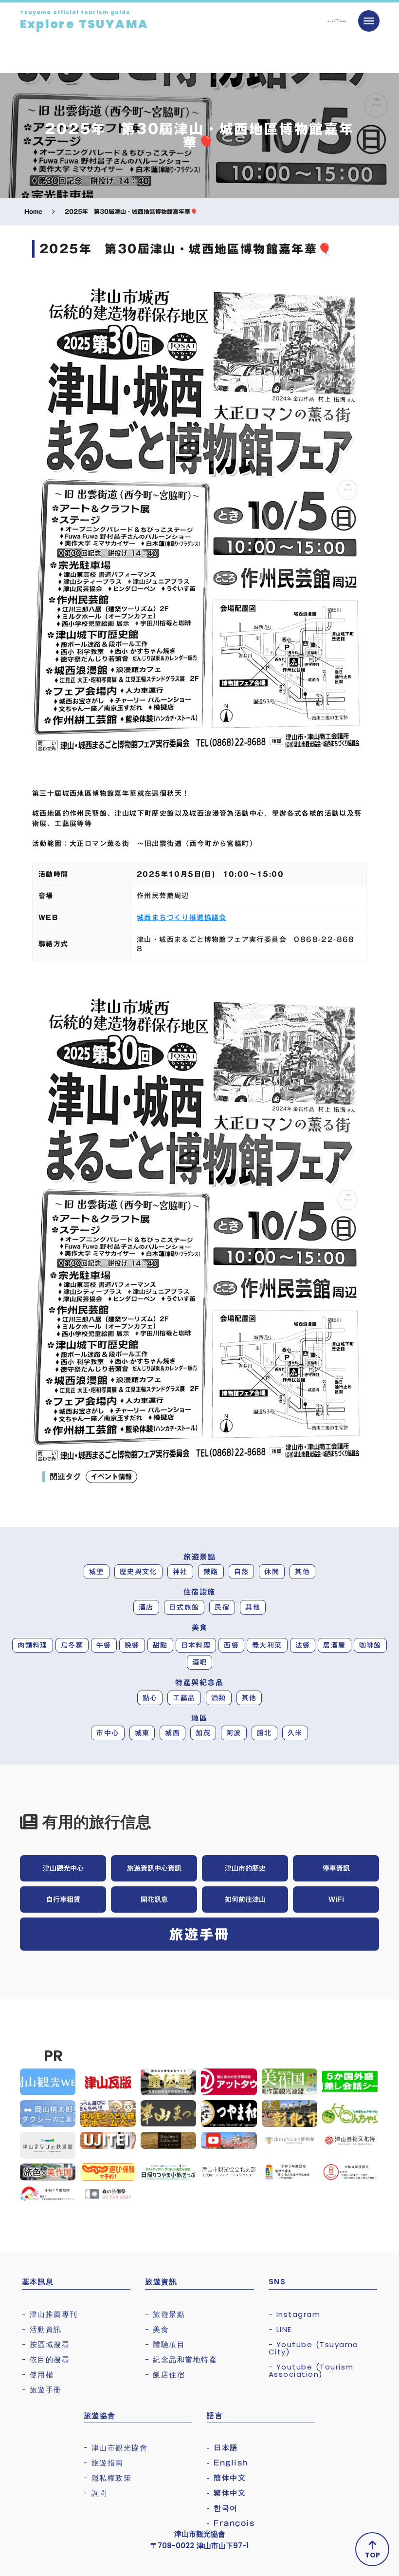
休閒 (272, 1572)
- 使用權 (38, 2375)
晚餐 (132, 1645)
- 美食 (157, 2329)
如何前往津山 (245, 1899)
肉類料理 (33, 1645)
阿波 (234, 1733)
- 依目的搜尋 (46, 2360)
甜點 (160, 1645)
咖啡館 (370, 1645)
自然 (242, 1572)
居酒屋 (334, 1645)
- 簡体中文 (226, 2478)
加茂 (203, 1733)
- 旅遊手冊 (42, 2390)
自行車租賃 (63, 1899)
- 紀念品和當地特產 (181, 2360)
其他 (302, 1572)
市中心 (108, 1733)
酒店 (146, 1607)
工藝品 (184, 1698)
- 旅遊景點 (165, 2314)
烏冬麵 (72, 1645)
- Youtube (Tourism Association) (311, 2370)
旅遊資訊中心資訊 (154, 1868)
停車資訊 (336, 1868)
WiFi (336, 1899)
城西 (172, 1733)
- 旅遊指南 (104, 2463)
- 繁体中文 (226, 2493)
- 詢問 (96, 2493)
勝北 (264, 1733)
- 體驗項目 (165, 2344)
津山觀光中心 (63, 1868)
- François (231, 2523)
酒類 (219, 1698)
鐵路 (211, 1572)
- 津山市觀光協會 (116, 2448)
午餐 (104, 1645)
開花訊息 (154, 1899)
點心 (150, 1698)
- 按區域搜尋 (46, 2344)
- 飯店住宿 (165, 2375)
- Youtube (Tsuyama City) (314, 2348)
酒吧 (200, 1662)
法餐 (303, 1645)
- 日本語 (222, 2448)
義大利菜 (267, 1645)
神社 (180, 1572)
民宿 (222, 1607)
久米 (295, 1733)
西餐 (231, 1645)
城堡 (97, 1572)
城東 (142, 1733)
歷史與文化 (138, 1572)
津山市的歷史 (245, 1868)
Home (33, 212)
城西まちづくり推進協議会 (182, 918)
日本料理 (196, 1645)
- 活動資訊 (42, 2329)
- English (227, 2463)
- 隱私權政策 (108, 2478)
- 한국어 (222, 2508)
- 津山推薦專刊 (50, 2314)
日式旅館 (184, 1607)
